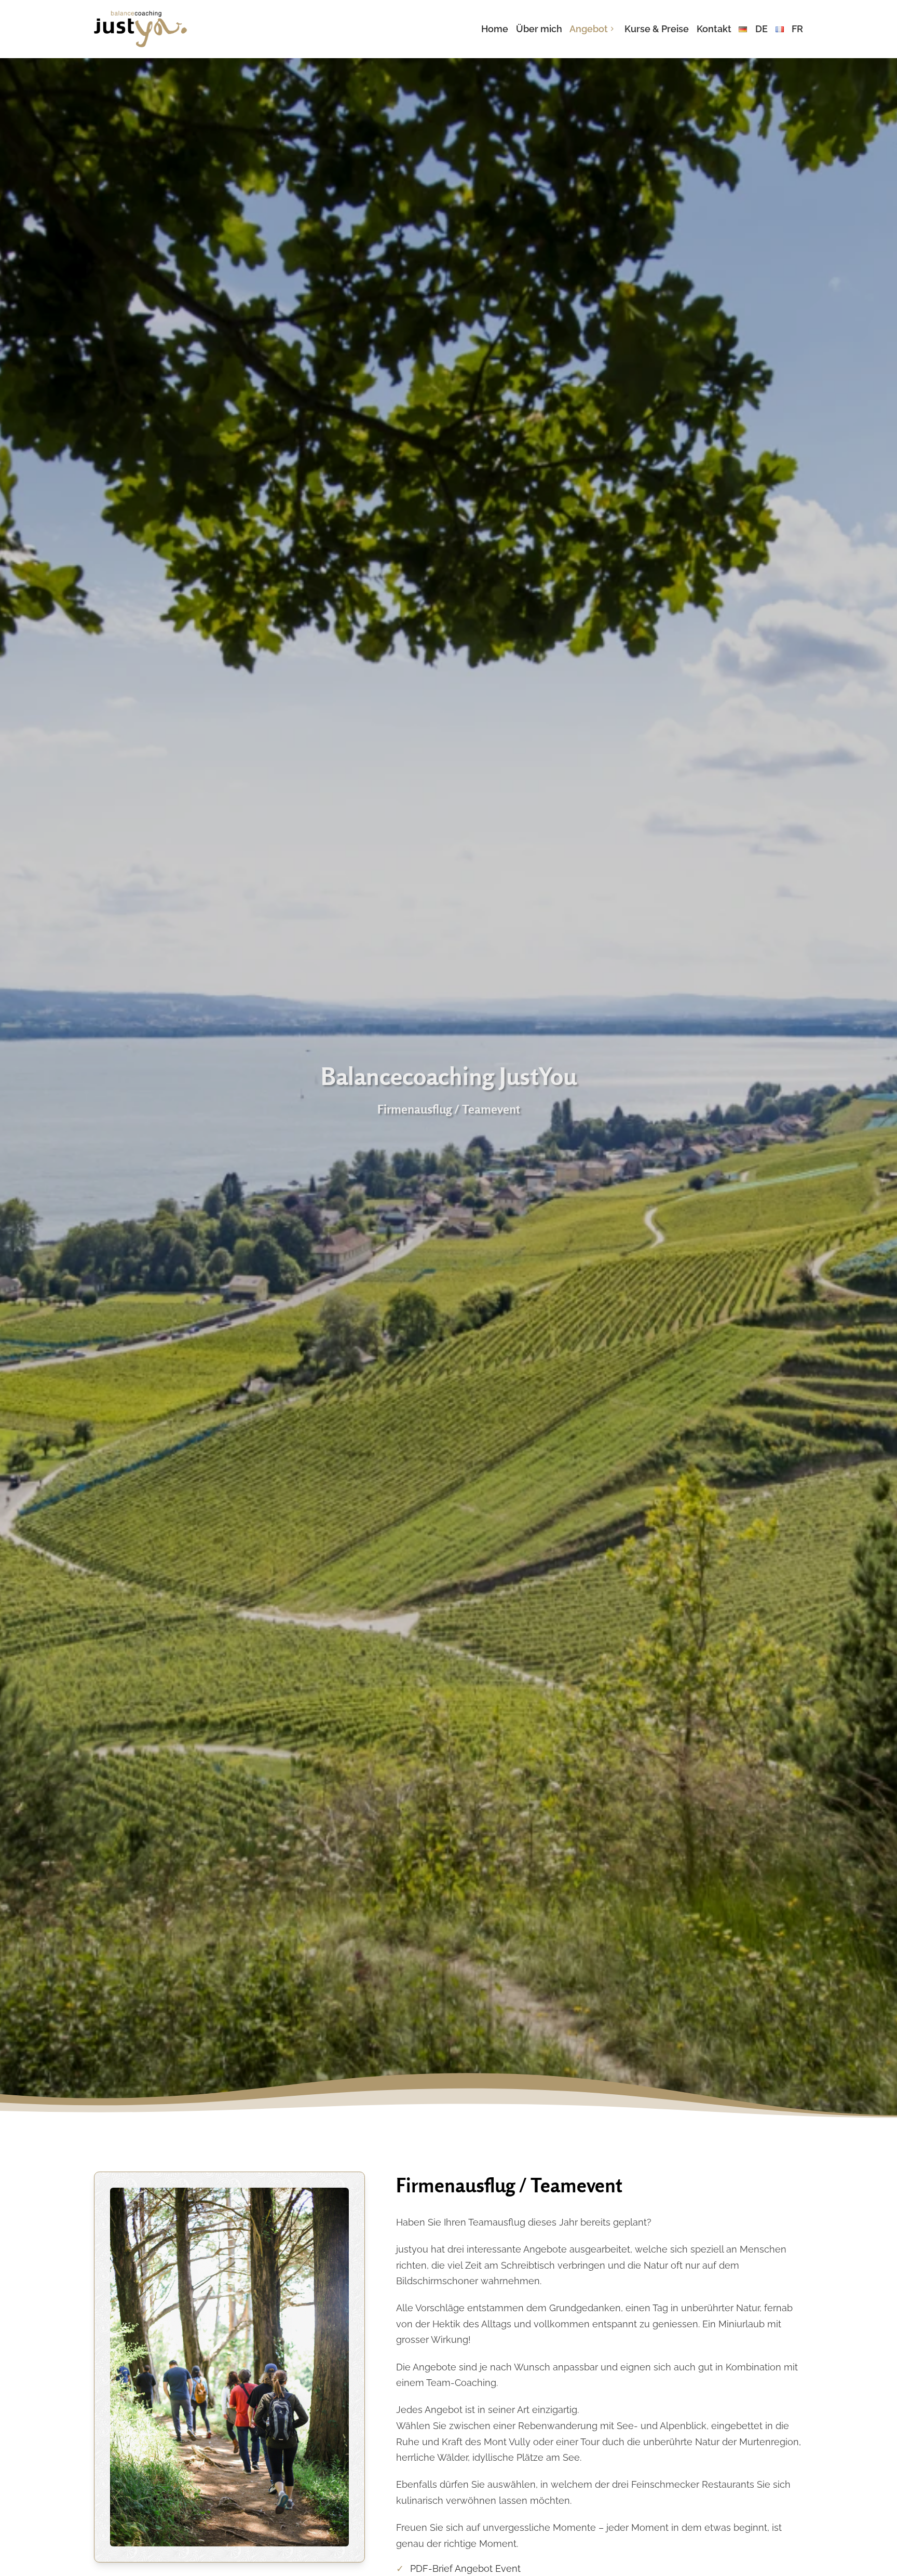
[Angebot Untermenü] (612, 29)
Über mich (539, 29)
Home (495, 29)
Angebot (589, 29)
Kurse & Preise (657, 29)
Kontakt (714, 29)
